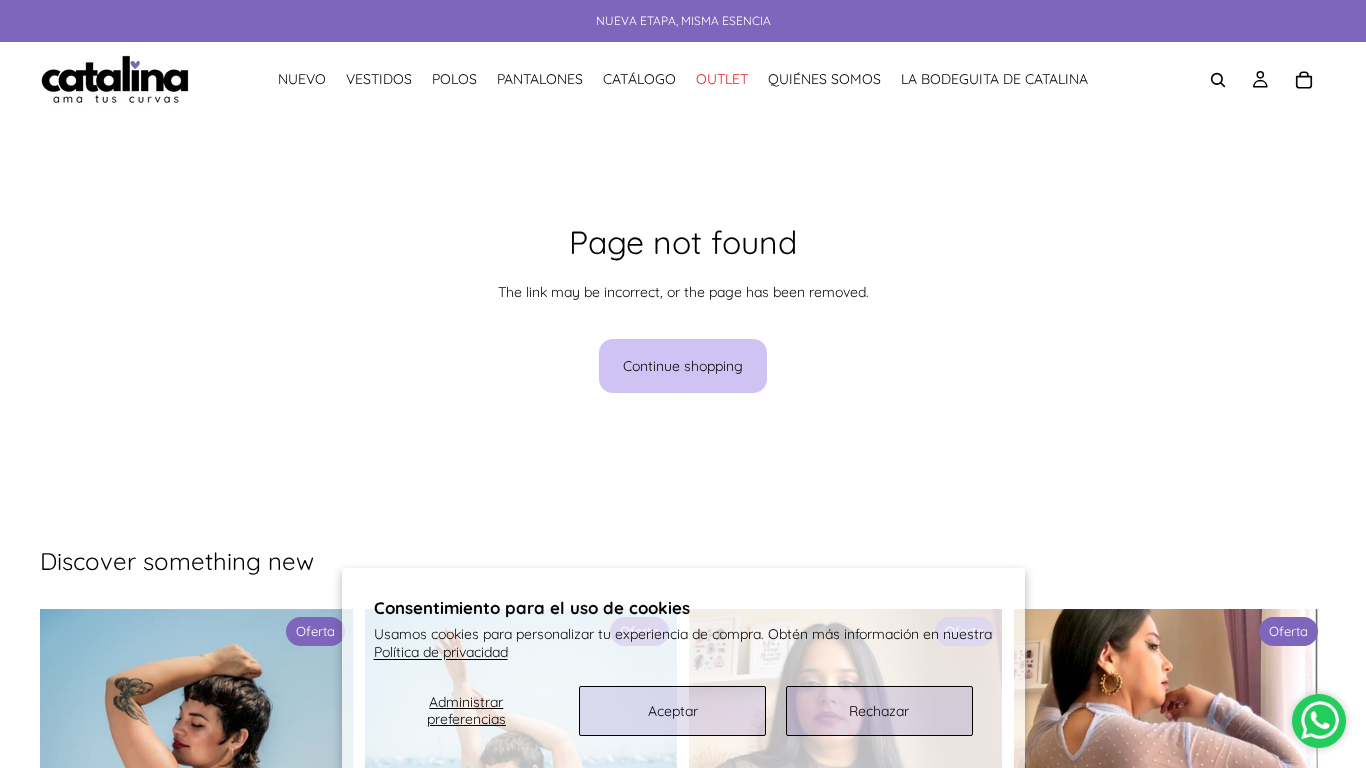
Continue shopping (683, 366)
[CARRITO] (1304, 80)
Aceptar (673, 711)
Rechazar (879, 711)
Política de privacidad (441, 652)
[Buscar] (1218, 80)
